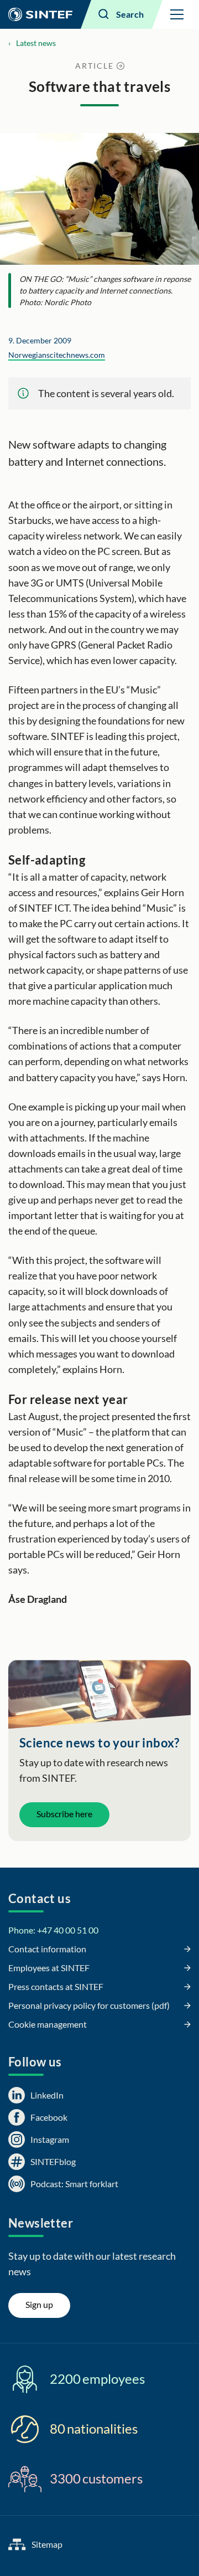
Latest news (36, 43)
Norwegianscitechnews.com (57, 355)
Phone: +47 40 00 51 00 (53, 1930)
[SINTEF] (40, 14)
